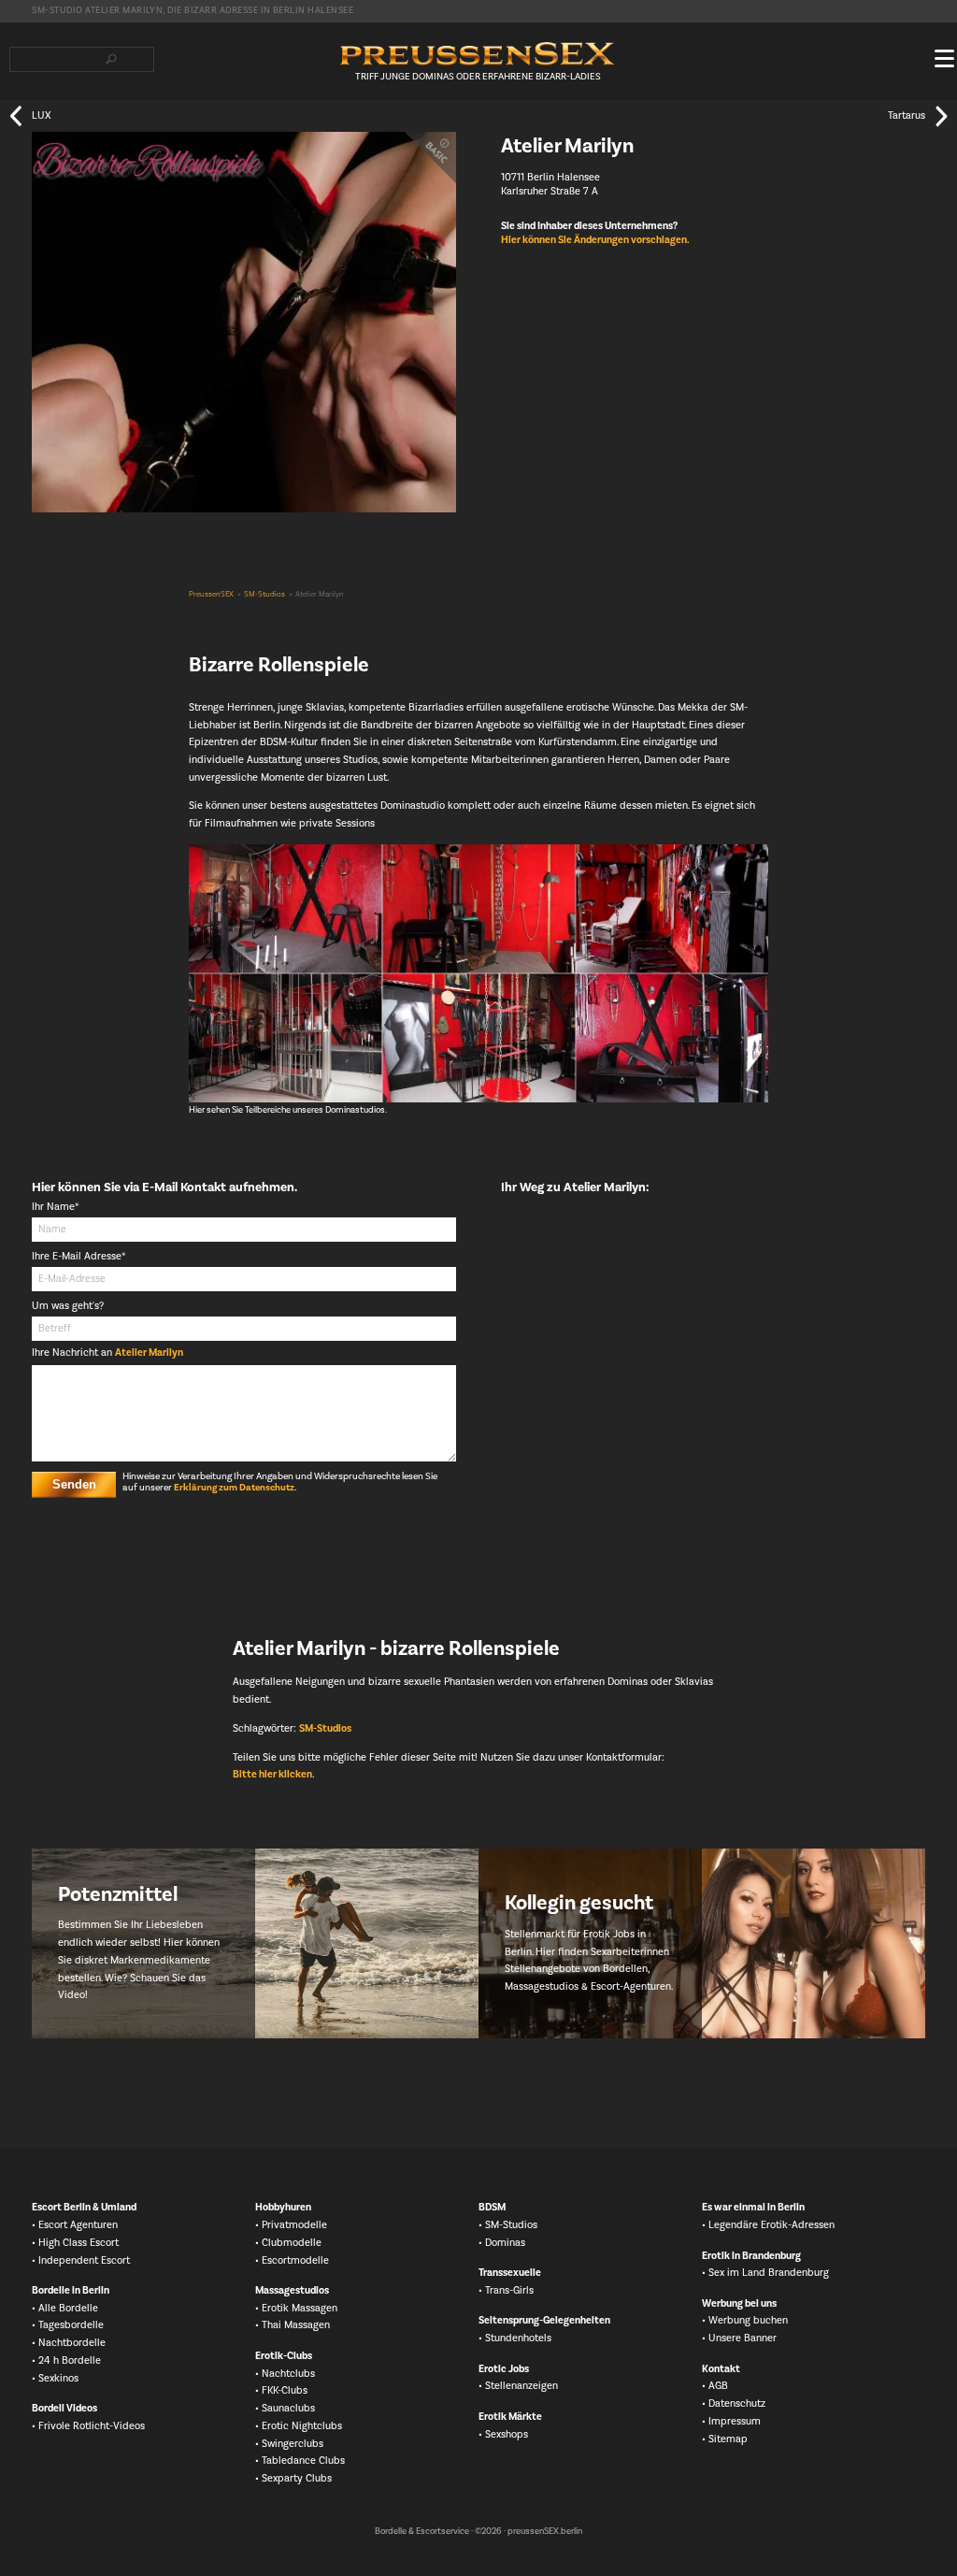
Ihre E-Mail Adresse (79, 1257)
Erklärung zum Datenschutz (234, 1488)
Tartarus (907, 115)
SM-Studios (264, 595)
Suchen (111, 59)
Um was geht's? (68, 1307)
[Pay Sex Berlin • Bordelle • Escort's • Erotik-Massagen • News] (478, 54)
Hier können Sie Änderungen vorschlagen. (595, 240)
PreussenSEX (211, 595)
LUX (42, 115)
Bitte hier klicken (272, 1775)
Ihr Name (56, 1208)
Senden (74, 1484)
